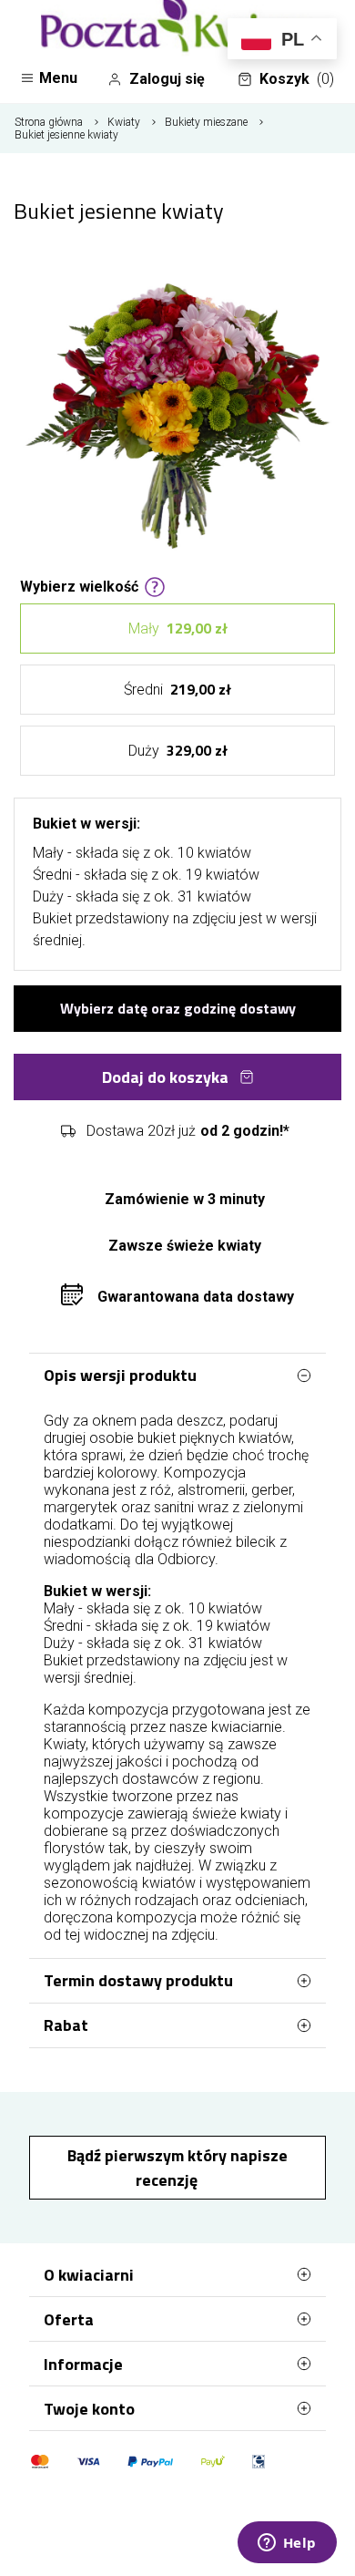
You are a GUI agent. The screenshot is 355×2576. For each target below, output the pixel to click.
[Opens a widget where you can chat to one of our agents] (287, 2544)
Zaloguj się (167, 79)
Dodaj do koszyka (165, 1077)
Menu (58, 78)
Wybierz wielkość (79, 585)
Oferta (69, 2319)
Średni (177, 689)
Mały (178, 628)
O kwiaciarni (89, 2275)
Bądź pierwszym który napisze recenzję (177, 2168)
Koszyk (297, 79)
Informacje (83, 2364)
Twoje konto (89, 2409)
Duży (178, 750)
